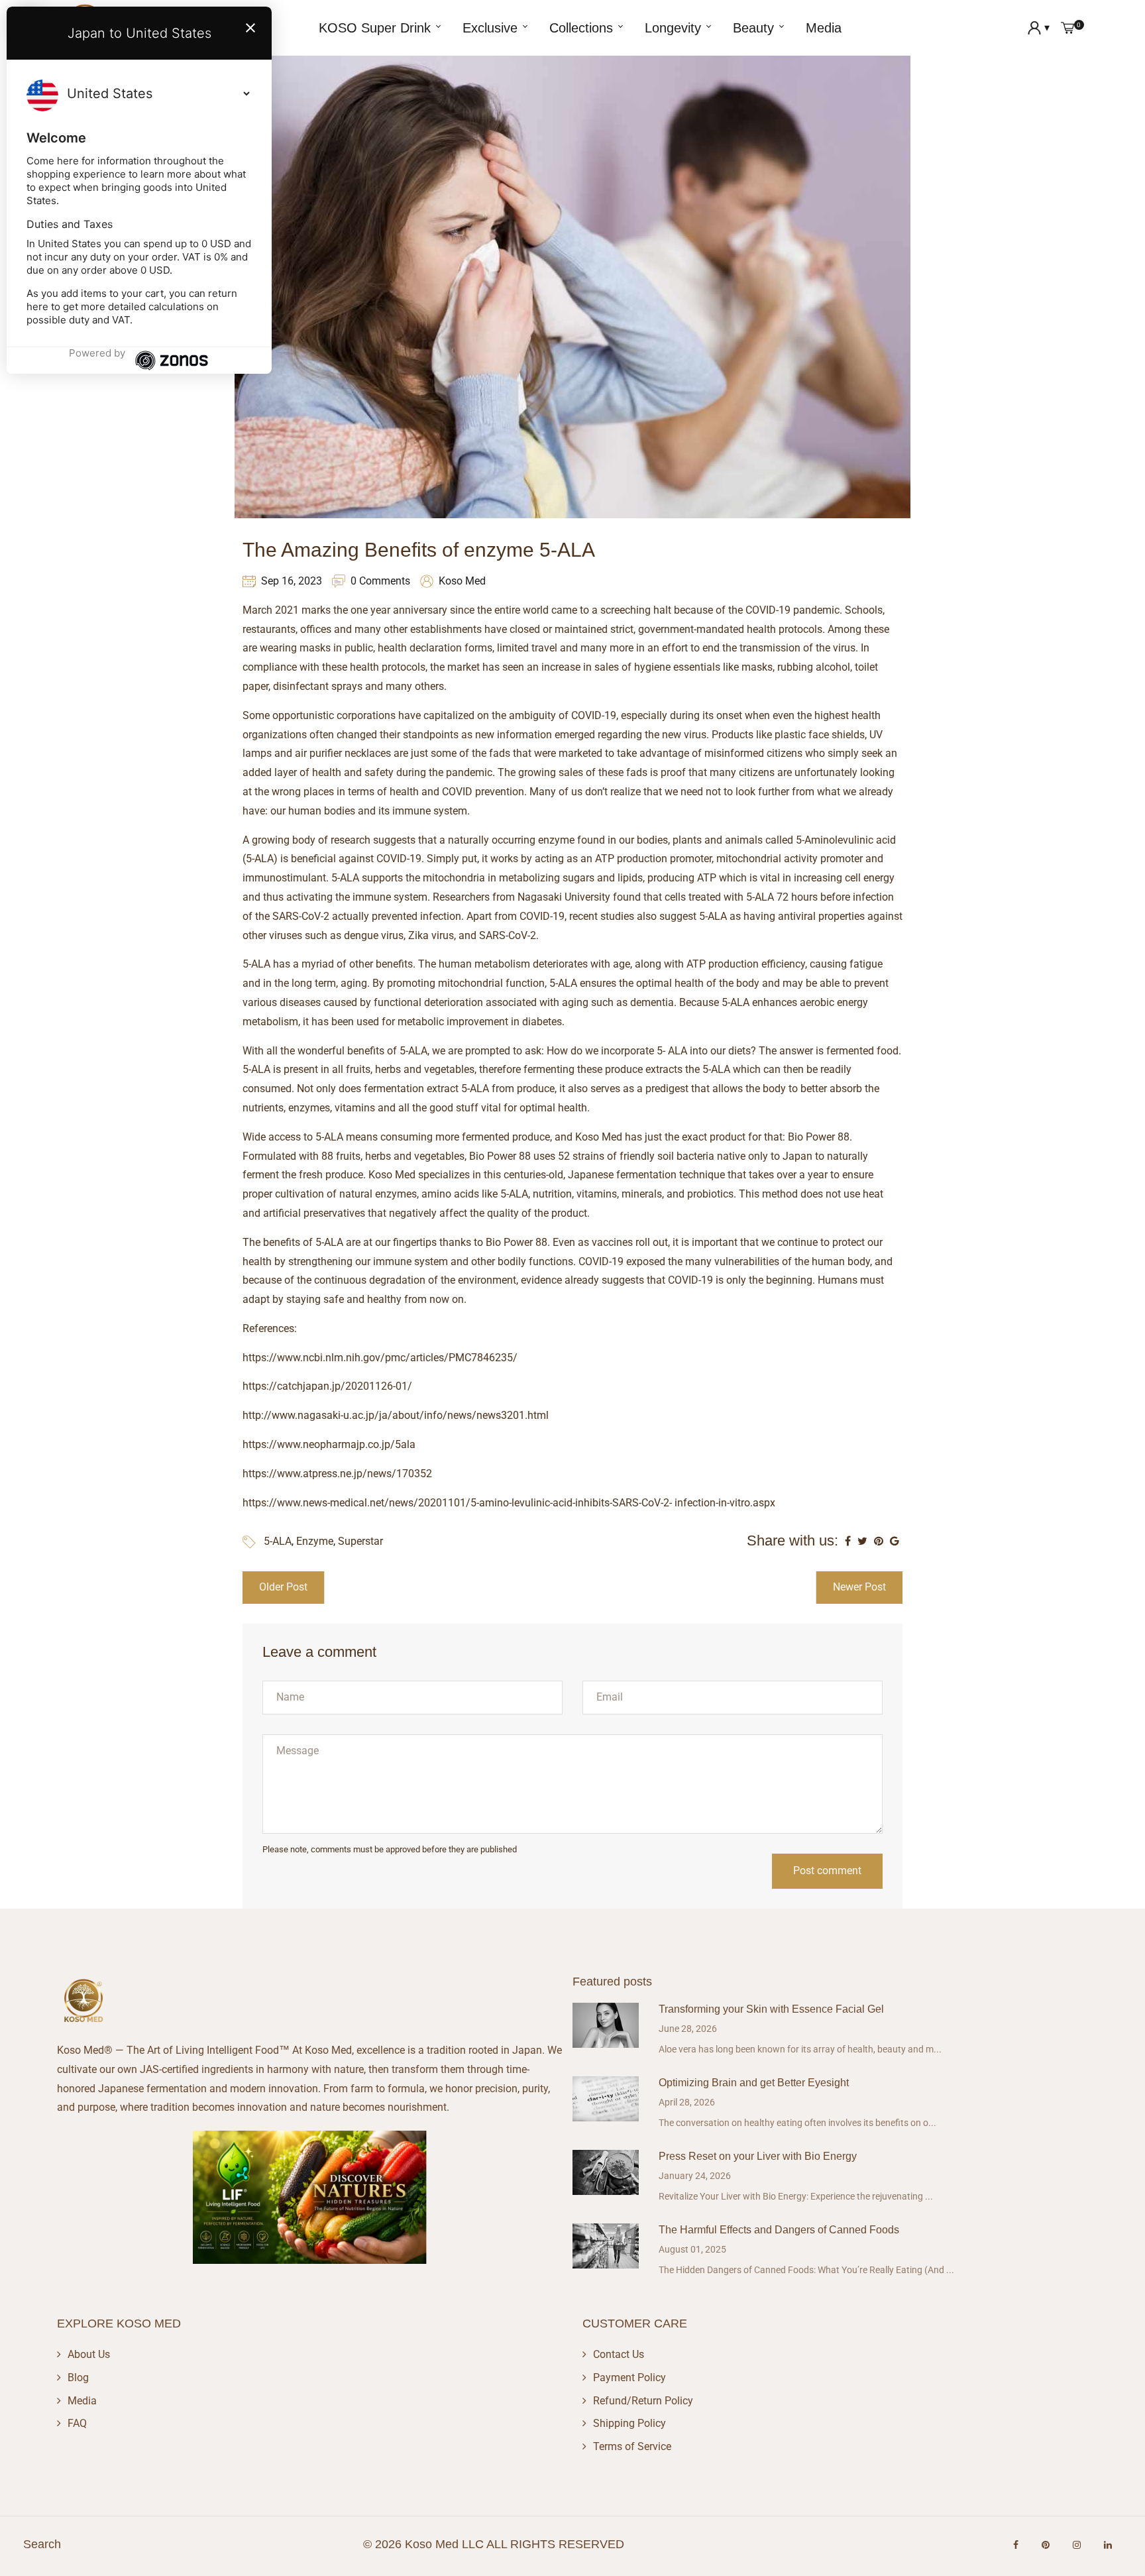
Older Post (283, 1587)
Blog (78, 2378)
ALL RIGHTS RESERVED (555, 2544)
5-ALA (278, 1541)
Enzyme (315, 1541)
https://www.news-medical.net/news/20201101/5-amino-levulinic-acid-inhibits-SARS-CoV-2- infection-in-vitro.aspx (509, 1503)
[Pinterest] (1046, 2545)
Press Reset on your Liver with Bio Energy (758, 2156)
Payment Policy (629, 2378)
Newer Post (859, 1587)
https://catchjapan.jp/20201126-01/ (327, 1386)
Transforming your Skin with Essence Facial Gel (771, 2009)
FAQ (77, 2423)
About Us (89, 2354)
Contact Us (619, 2354)
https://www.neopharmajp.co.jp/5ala (329, 1444)
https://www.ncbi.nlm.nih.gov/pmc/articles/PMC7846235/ (380, 1358)
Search (42, 2544)
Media (82, 2401)
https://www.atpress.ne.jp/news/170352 (337, 1474)
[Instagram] (1077, 2545)
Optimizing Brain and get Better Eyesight (754, 2083)
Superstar (360, 1541)
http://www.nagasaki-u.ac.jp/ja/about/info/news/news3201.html (396, 1415)
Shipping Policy (629, 2423)
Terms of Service (632, 2446)
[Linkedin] (1108, 2545)
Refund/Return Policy (643, 2401)
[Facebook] (1016, 2545)
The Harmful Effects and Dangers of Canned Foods (779, 2230)
